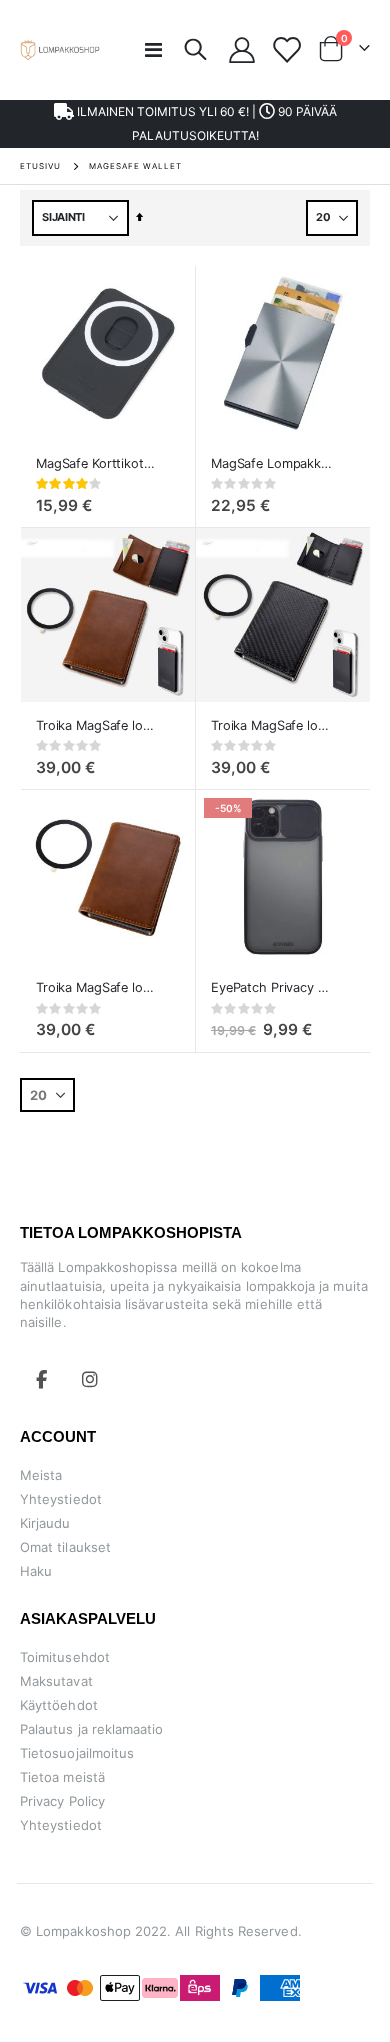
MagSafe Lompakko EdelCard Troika (273, 463)
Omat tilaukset (65, 1547)
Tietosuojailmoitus (77, 1753)
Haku (36, 1571)
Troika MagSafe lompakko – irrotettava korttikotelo (98, 987)
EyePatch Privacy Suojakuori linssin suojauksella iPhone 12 (273, 987)
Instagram (90, 1379)
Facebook (42, 1379)
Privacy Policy (62, 1801)
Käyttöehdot (59, 1705)
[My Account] (242, 50)
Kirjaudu (45, 1523)
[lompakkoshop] (60, 49)
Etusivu (40, 166)
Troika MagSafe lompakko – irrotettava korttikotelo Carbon (273, 725)
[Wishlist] (285, 50)
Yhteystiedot (61, 1499)
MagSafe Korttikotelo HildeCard (98, 463)
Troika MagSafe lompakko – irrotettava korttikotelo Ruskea (98, 725)
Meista (41, 1475)
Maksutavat (56, 1681)
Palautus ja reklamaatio (92, 1729)
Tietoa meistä (62, 1777)
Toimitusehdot (65, 1657)
